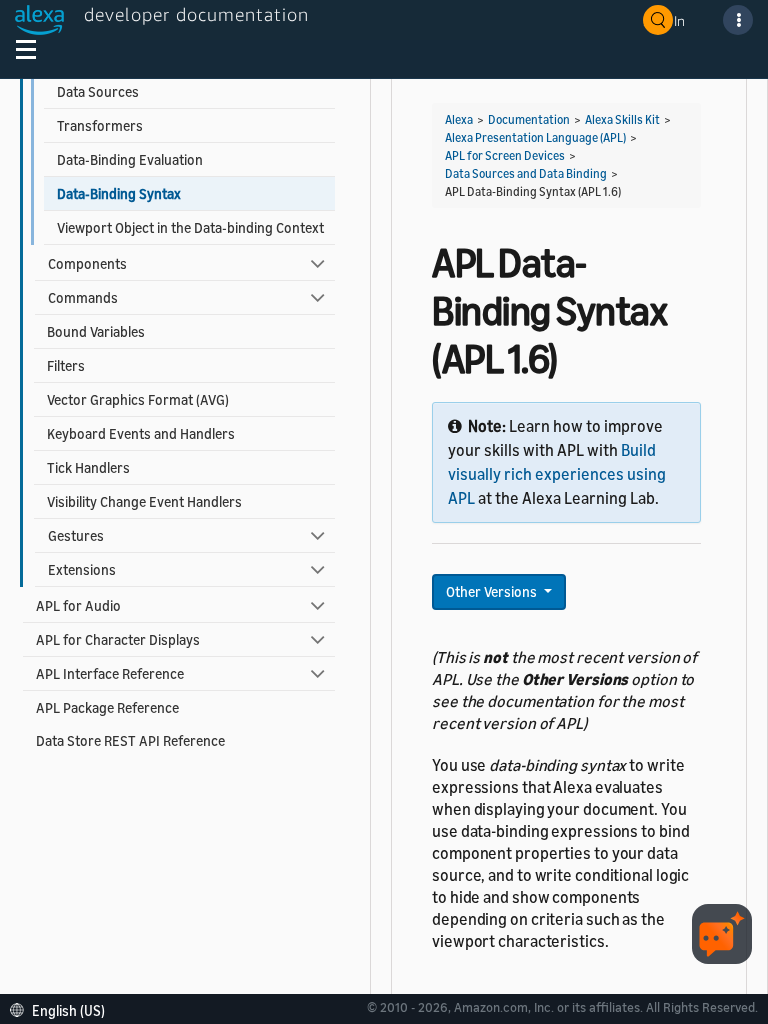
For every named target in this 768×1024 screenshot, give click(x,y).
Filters (66, 365)
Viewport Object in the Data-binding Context (190, 227)
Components (87, 263)
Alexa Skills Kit (622, 119)
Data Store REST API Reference (130, 740)
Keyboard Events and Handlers (141, 433)
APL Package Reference (107, 707)
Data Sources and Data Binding (526, 173)
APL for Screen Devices (505, 155)
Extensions (82, 569)
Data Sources (98, 91)
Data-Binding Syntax (119, 193)
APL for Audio (78, 605)
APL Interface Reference (110, 673)
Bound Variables (96, 331)
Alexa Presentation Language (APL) (535, 137)
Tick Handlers (88, 467)
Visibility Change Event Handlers (144, 501)
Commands (83, 297)
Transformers (100, 125)
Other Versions (493, 591)
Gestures (76, 535)
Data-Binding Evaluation (130, 159)
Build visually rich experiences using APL (557, 474)
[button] (62, 1008)
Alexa (459, 119)
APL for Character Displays (118, 639)
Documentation (529, 119)
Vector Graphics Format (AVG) (138, 399)
